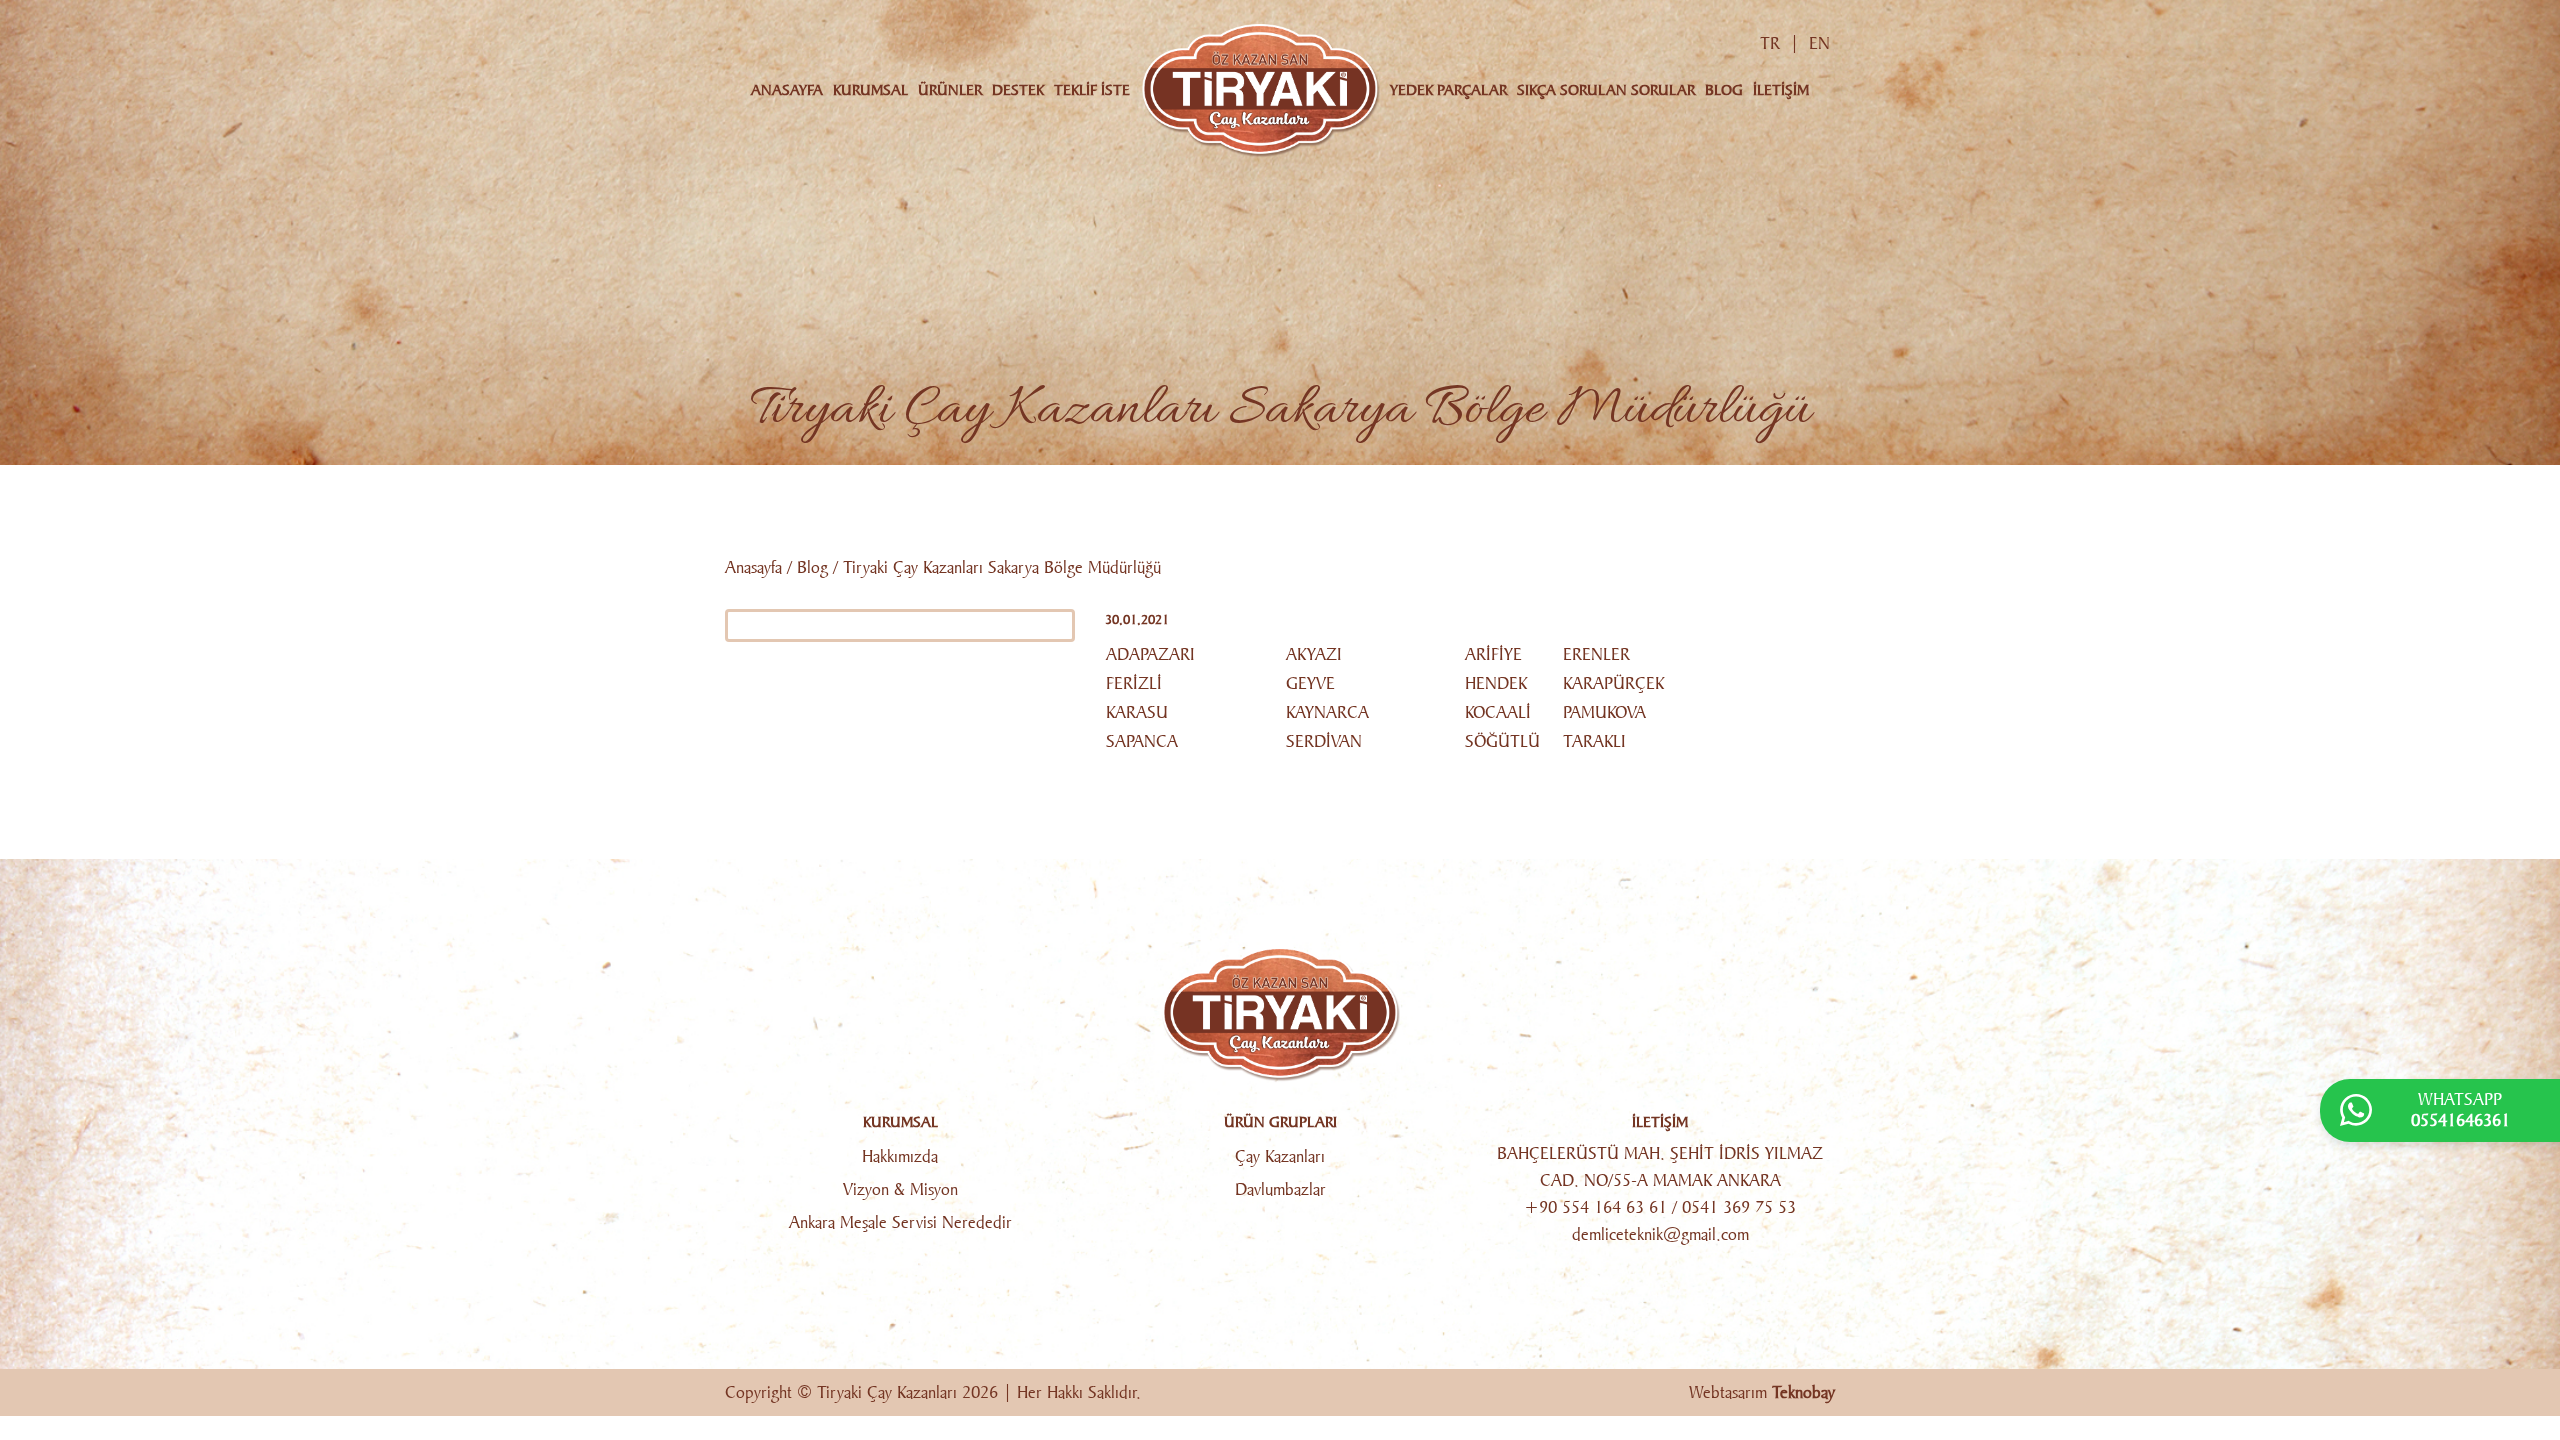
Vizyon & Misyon (900, 1189)
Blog (812, 567)
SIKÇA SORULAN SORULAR (1606, 90)
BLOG (1724, 90)
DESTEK (1018, 90)
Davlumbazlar (1280, 1189)
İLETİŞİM (1781, 90)
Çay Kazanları (1280, 1156)
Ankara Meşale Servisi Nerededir (900, 1222)
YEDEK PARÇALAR (1448, 90)
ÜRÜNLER (950, 90)
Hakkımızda (900, 1156)
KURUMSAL (870, 90)
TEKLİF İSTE (1092, 90)
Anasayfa (753, 567)
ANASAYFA (787, 90)
